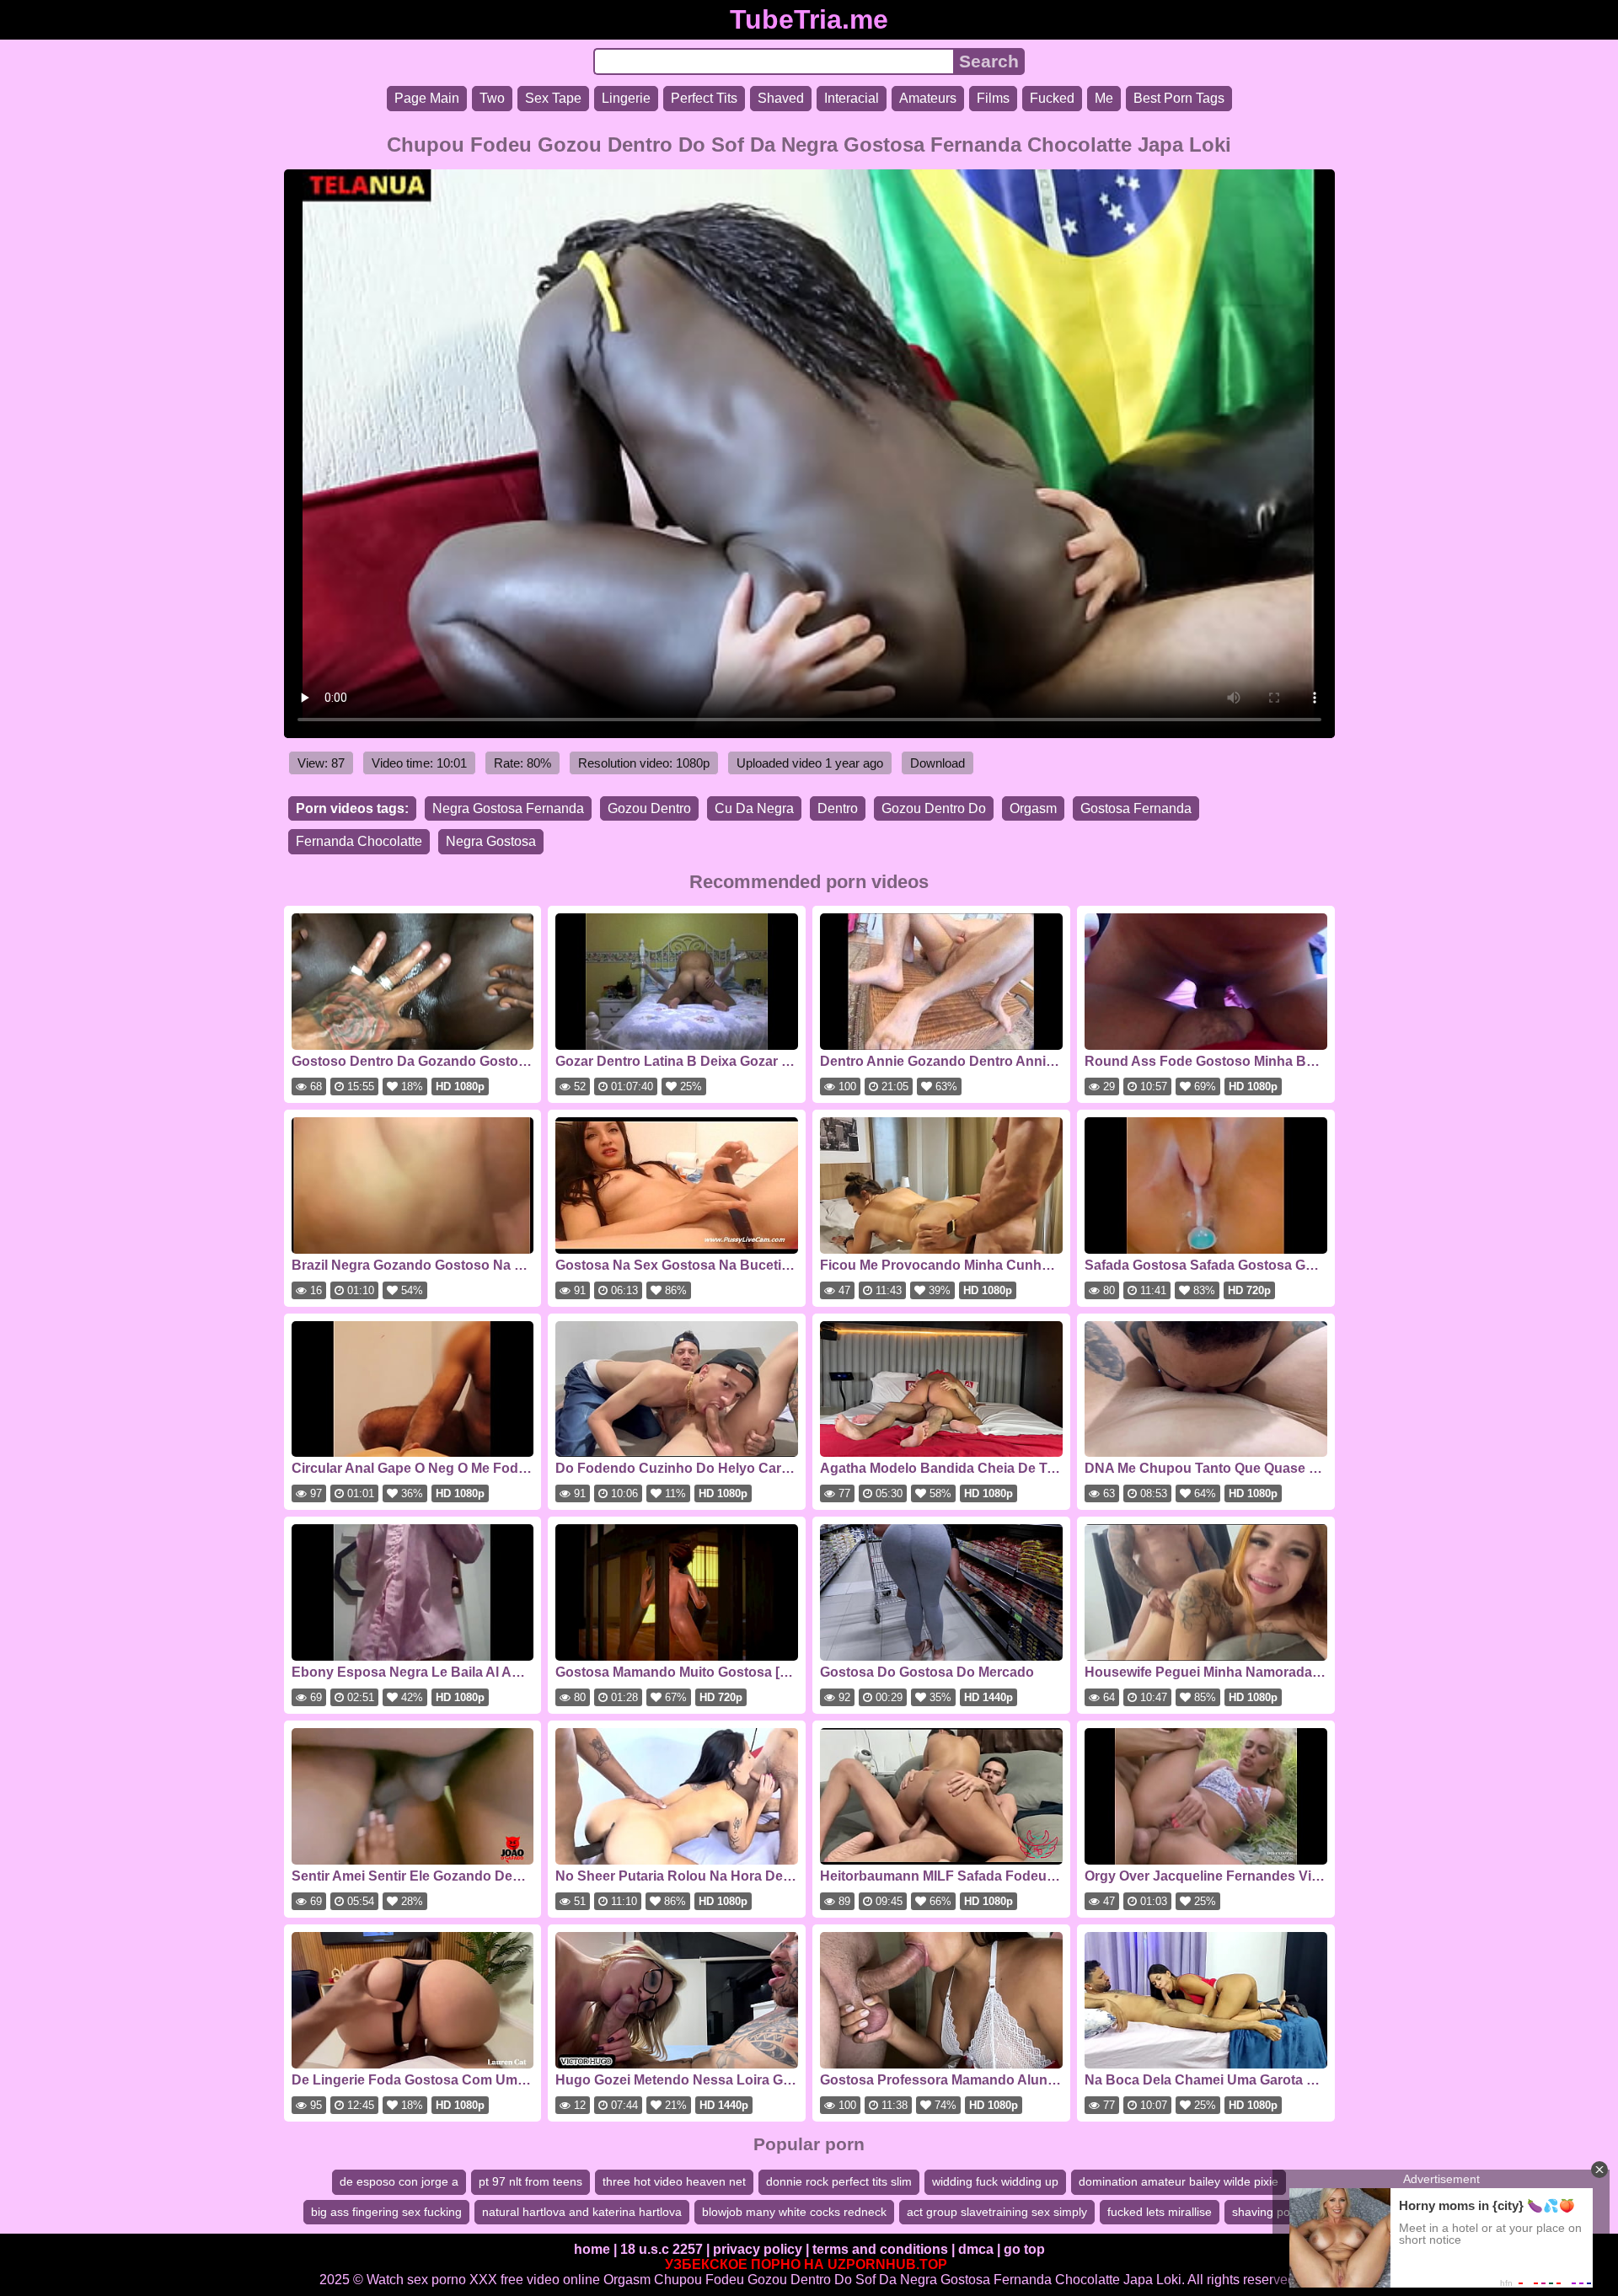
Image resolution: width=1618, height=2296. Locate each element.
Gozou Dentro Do (934, 808)
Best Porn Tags (1179, 98)
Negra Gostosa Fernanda (508, 808)
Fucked (1052, 98)
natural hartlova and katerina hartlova (582, 2212)
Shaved (781, 98)
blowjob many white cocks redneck (794, 2212)
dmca (976, 2249)
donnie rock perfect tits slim (839, 2181)
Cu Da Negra (754, 808)
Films (993, 98)
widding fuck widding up (995, 2181)
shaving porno (1270, 2212)
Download (938, 763)
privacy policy (758, 2249)
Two (492, 98)
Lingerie (626, 98)
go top (1024, 2249)
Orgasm (1033, 808)
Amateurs (928, 98)
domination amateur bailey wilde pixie (1179, 2181)
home (592, 2249)
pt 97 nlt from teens (530, 2181)
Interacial (852, 98)
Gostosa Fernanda (1136, 808)
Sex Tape (553, 98)
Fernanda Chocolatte (359, 841)
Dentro (838, 808)
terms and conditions (880, 2249)
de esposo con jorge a (399, 2181)
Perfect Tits (704, 98)
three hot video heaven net (674, 2181)
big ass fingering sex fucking (386, 2212)
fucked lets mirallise (1160, 2212)
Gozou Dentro (649, 808)
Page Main (427, 98)
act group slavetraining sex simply (997, 2212)
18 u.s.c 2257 (662, 2249)
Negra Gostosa (491, 841)
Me (1104, 98)
